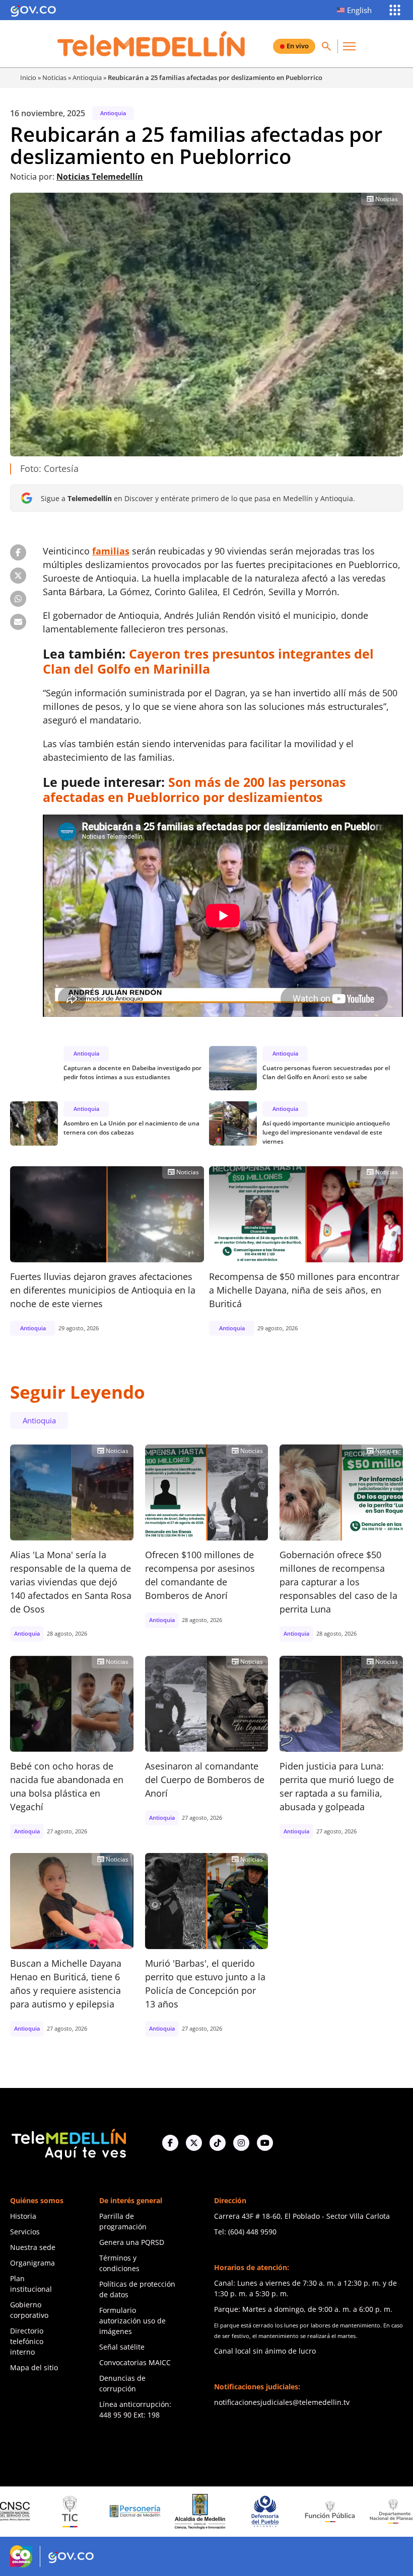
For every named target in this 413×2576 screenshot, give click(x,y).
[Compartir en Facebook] (18, 552)
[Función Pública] (260, 2511)
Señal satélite (122, 2347)
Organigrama (32, 2263)
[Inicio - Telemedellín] (151, 44)
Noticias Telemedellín (100, 177)
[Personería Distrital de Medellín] (65, 2512)
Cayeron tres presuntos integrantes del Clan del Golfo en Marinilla (208, 661)
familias (111, 551)
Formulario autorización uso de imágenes (132, 2321)
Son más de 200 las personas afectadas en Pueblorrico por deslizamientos (194, 789)
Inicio (28, 77)
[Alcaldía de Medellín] (130, 2512)
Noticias (54, 77)
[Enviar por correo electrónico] (18, 622)
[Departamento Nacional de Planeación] (325, 2511)
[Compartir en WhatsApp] (18, 599)
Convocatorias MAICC (135, 2362)
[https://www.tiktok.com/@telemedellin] (218, 2143)
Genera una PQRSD (132, 2242)
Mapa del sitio (34, 2367)
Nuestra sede (33, 2247)
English (359, 10)
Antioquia (87, 77)
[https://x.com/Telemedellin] (194, 2143)
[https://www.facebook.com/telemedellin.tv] (170, 2143)
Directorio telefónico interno (27, 2341)
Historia (23, 2216)
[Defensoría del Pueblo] (195, 2511)
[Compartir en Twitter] (18, 576)
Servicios (25, 2232)
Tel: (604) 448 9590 (245, 2232)
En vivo (298, 46)
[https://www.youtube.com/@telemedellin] (265, 2143)
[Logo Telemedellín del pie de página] (68, 2143)
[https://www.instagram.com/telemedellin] (241, 2143)
